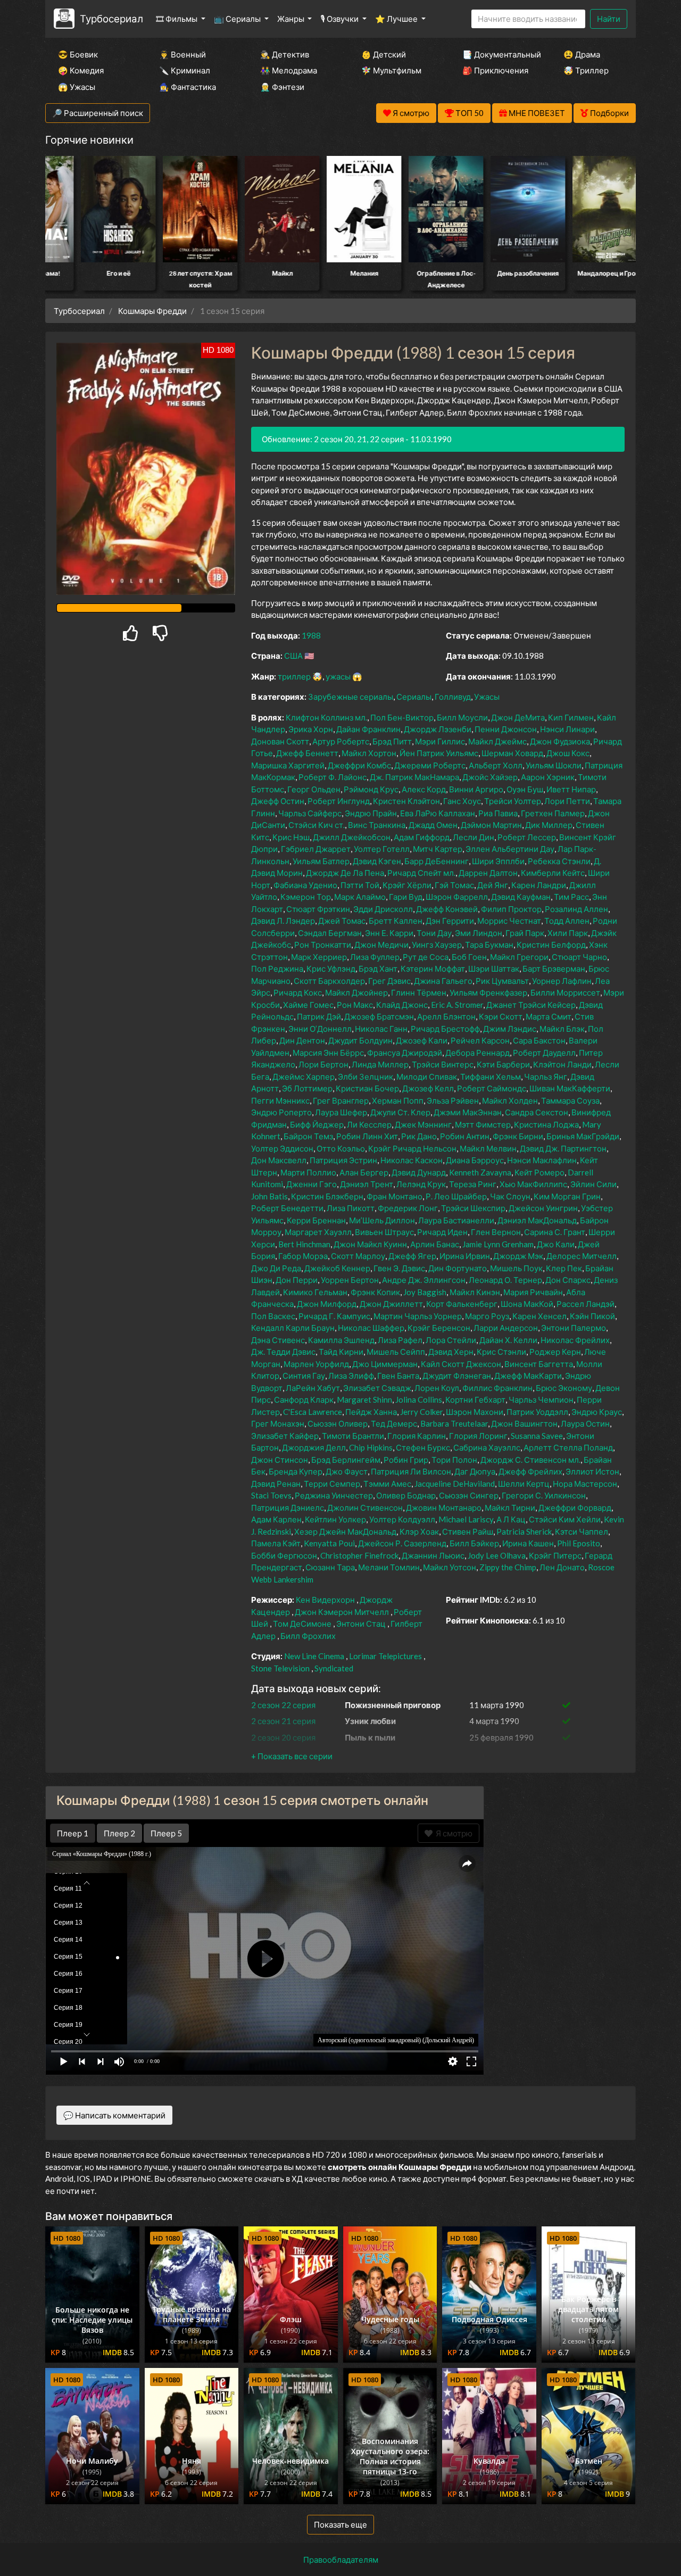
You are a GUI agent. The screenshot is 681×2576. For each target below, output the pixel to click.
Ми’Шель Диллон (382, 1220)
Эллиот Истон (592, 1471)
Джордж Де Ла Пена (345, 873)
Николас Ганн (381, 1029)
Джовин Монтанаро (444, 1508)
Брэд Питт (392, 741)
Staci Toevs (271, 1495)
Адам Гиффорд (422, 837)
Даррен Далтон (488, 873)
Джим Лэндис (510, 1029)
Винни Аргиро (476, 789)
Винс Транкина (377, 825)
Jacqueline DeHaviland (455, 1484)
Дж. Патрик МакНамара (414, 777)
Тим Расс (571, 897)
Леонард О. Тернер (505, 1280)
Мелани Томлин (389, 1567)
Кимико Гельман (315, 1292)
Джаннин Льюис (433, 1555)
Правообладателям (341, 2560)
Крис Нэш (291, 837)
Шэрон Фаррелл (457, 897)
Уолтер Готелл (382, 849)
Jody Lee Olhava (497, 1555)
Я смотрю (452, 1833)
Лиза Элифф (351, 1376)
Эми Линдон (479, 933)
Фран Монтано (395, 1196)
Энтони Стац (361, 1624)
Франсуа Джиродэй (405, 1053)
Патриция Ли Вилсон (411, 1471)
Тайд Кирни (341, 1352)
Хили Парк (568, 933)
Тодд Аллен (567, 921)
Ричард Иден (442, 1232)
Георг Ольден (314, 789)
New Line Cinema (314, 1656)
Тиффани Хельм (491, 1076)
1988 (311, 635)
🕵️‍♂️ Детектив (285, 54)
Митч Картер (438, 849)
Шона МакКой (527, 1304)
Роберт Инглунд (339, 801)
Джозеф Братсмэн (379, 1016)
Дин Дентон (302, 1040)
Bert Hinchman (304, 1244)
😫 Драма (582, 54)
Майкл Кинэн (475, 1292)
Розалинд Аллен (576, 909)
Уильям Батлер (321, 861)
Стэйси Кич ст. (317, 825)
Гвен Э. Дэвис (399, 1268)
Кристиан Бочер (367, 1088)
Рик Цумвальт (502, 981)
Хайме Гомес (308, 1005)
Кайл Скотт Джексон (461, 1364)
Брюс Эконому (564, 1388)
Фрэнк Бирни (518, 1136)
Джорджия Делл (314, 1447)
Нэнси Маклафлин (542, 1160)
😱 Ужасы (77, 87)
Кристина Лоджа (546, 1124)
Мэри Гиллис (440, 741)
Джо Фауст (347, 1471)
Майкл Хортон (369, 753)
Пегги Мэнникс (280, 1100)
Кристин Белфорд (551, 945)
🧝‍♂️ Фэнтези (282, 87)
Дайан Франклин (368, 729)
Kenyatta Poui (329, 1543)
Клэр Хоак (419, 1531)
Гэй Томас (454, 885)
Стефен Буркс (423, 1447)
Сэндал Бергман (330, 933)
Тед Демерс (394, 1423)
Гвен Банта (398, 1376)
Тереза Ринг (473, 1184)
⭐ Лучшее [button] (397, 19)
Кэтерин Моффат (433, 968)
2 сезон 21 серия (283, 1721)
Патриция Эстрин (343, 1160)
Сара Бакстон (539, 1040)
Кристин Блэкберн (327, 1196)
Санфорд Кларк (304, 1399)
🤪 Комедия (81, 70)
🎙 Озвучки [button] (340, 19)
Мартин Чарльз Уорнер (418, 1316)
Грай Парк (525, 933)
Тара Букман (489, 945)
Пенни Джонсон (506, 729)
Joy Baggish (425, 1292)
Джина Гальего (443, 981)
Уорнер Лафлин (562, 981)
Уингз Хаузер (437, 945)
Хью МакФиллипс (533, 1184)
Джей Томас (342, 921)
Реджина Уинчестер (334, 1495)
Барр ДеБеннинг (437, 861)
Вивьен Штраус (384, 1232)
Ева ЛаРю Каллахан (438, 813)
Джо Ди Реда (276, 1268)
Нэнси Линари (567, 729)
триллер (294, 676)
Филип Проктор (511, 909)
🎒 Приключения (495, 70)
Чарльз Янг (546, 1076)
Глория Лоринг (478, 1436)
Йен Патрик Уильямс (439, 753)
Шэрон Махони (475, 1412)
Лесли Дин (474, 837)
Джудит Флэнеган (457, 1376)
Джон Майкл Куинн (370, 1244)
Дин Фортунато (458, 1268)
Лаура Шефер (341, 1112)
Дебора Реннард (477, 1053)
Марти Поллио (308, 1172)
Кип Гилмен (571, 717)
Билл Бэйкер (474, 1543)
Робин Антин (465, 1136)
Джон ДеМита (518, 717)
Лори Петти (567, 801)
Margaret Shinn (364, 1399)
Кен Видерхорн (325, 1600)
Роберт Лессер (527, 837)
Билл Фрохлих (308, 1636)
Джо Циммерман (385, 1364)
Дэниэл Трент (367, 1184)
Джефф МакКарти (528, 1376)
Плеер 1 (73, 1833)
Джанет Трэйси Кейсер (531, 1005)
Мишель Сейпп (396, 1352)
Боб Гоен (469, 957)
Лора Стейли (451, 1340)
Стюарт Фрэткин (318, 909)
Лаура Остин (585, 1423)
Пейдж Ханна (371, 1412)
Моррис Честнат (509, 921)
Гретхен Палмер (553, 813)
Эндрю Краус (597, 1412)
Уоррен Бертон (350, 1280)
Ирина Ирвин (465, 1256)
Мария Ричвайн (533, 1292)
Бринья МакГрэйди (583, 1136)
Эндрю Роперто (281, 1112)
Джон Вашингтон (524, 1423)
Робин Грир (406, 1460)
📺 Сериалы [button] (238, 19)
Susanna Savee (537, 1436)
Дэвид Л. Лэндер (283, 921)
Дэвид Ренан (276, 1484)
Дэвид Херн (451, 1352)
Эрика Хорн (311, 729)
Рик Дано (419, 1136)
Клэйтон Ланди (562, 1064)
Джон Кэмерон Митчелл (342, 1612)
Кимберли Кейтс (553, 873)
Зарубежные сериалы (351, 697)
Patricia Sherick (524, 1531)
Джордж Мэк (518, 1256)
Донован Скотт (280, 741)
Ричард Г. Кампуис (334, 1316)
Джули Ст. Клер (400, 1112)
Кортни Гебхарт (475, 1399)
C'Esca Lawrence (313, 1412)
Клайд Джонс (402, 1005)
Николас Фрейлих (575, 1340)
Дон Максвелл (279, 1160)
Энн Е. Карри (389, 933)
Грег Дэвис (389, 981)
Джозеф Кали (422, 1040)
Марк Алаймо (360, 897)
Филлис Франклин (497, 1388)
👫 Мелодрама (289, 70)
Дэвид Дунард (419, 1172)
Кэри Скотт (501, 1016)
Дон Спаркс (568, 1280)
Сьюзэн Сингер (469, 1495)
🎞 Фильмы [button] (177, 19)
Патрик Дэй (319, 1016)
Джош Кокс (568, 753)
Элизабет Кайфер (285, 1436)
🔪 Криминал (185, 70)
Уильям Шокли (554, 765)
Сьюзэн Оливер (338, 1423)
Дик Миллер (549, 825)
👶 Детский (384, 54)
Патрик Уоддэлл (537, 1412)
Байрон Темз (308, 1136)
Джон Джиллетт (391, 1304)
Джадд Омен (433, 825)
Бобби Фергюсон (284, 1555)
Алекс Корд (424, 789)
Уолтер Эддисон (282, 1148)
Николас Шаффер (371, 1328)
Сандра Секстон (537, 1112)
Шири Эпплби (498, 861)
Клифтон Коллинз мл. (326, 717)
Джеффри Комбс (359, 765)
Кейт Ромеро (539, 1172)
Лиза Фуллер (375, 957)
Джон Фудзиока (560, 741)
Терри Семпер (332, 1484)
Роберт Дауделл (544, 1053)
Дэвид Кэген (377, 861)
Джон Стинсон (280, 1460)
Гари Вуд (406, 897)
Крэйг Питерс (555, 1555)
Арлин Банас (435, 1244)
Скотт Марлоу (358, 1256)
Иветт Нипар (571, 789)
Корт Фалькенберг (462, 1304)
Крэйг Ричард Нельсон (412, 1148)
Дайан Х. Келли (508, 1340)
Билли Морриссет (565, 992)
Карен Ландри (539, 885)
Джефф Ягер (412, 1256)
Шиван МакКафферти (570, 1088)
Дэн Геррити (450, 921)
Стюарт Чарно (579, 957)
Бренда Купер (296, 1471)
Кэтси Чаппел (582, 1531)
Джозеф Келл (428, 1088)
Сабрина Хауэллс (487, 1447)
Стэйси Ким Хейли (565, 1519)
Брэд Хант (378, 968)
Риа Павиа (498, 813)
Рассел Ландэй (586, 1304)
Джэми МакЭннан (468, 1112)
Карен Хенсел (539, 1316)
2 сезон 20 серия (283, 1737)
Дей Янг (493, 885)
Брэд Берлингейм (346, 1460)
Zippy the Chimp (508, 1567)
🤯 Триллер (586, 70)
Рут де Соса (426, 957)
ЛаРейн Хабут (313, 1388)
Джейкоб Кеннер (337, 1268)
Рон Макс (355, 1005)
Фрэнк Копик (375, 1292)
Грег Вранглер (341, 1100)
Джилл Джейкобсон (352, 837)
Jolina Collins (419, 1399)
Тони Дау (434, 933)
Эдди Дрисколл (383, 909)
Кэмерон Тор (306, 897)
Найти (609, 19)
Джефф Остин (278, 801)
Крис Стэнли (501, 1352)
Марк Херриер (319, 957)
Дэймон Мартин (491, 825)
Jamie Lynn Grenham (498, 1244)
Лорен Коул (437, 1388)
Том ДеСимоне (302, 1624)
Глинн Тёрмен (419, 992)
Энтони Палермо (574, 1328)
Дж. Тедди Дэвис (283, 1352)
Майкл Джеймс (497, 741)
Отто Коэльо (341, 1148)
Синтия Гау (304, 1376)
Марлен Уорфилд (316, 1364)
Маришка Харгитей (288, 765)
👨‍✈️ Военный (182, 54)
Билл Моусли (462, 717)
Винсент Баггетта (539, 1364)
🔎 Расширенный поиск (98, 113)
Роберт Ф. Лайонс (333, 777)
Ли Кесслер (369, 1124)
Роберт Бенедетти (287, 1208)
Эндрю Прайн (371, 813)
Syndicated (334, 1668)
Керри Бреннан (316, 1220)
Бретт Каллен (396, 921)
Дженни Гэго (312, 1184)
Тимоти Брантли (353, 1436)
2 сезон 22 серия (283, 1705)
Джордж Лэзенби (438, 729)
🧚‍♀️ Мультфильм (391, 70)
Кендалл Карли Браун (293, 1328)
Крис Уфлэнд (331, 968)
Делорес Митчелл (582, 1256)
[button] (292, 1756)
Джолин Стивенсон (365, 1508)
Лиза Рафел (400, 1340)
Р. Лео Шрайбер (456, 1196)
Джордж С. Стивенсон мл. (530, 1460)
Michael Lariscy (466, 1519)
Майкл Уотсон (450, 1567)
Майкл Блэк (562, 1029)
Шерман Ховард (512, 753)
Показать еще (340, 2524)
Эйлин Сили (593, 1184)
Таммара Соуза (570, 1100)
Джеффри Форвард (575, 1508)
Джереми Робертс (430, 765)
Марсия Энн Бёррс (328, 1053)
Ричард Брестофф (445, 1029)
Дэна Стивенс (278, 1340)
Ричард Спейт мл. (421, 873)
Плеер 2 (119, 1833)
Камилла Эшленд (341, 1340)
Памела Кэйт (276, 1543)
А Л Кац (511, 1519)
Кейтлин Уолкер (335, 1519)
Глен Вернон (496, 1232)
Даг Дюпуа (475, 1471)
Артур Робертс (341, 741)
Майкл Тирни (510, 1508)
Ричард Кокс (298, 992)
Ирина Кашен (528, 1543)
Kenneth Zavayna (480, 1172)
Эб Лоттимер (307, 1088)
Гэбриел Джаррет (316, 849)
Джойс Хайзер (490, 777)
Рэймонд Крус (371, 789)
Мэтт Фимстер (483, 1124)
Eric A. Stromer (457, 1005)
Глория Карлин (417, 1436)
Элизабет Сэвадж (377, 1388)
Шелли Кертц (524, 1484)
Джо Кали (556, 1244)
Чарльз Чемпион (541, 1399)
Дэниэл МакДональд (537, 1220)
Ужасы (487, 697)
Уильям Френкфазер (488, 992)
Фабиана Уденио (305, 885)
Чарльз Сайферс (310, 813)
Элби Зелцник (366, 1076)
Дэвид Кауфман (521, 897)
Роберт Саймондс (492, 1088)
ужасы (338, 676)
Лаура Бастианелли (456, 1220)
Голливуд (453, 697)
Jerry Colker (421, 1412)
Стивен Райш (468, 1531)
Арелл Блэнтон (446, 1016)
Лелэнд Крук (421, 1184)
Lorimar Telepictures (385, 1656)
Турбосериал (111, 18)
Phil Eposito (579, 1543)
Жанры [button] (292, 19)
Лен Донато (562, 1567)
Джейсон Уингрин (543, 1208)
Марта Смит (549, 1016)
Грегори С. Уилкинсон (544, 1495)
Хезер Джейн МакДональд (345, 1531)
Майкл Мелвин (488, 1148)
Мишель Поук (516, 1268)
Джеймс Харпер (304, 1076)
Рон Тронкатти (323, 945)
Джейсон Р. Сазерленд (402, 1543)
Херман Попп (398, 1100)
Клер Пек (564, 1268)
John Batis (269, 1196)
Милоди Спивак (427, 1076)
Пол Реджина (277, 968)
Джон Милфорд (327, 1304)
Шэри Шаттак (494, 968)
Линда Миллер (380, 1064)
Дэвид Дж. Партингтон (563, 1148)
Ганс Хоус (462, 801)
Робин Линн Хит (367, 1136)
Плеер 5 (166, 1833)
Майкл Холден (510, 1100)
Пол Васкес (273, 1316)
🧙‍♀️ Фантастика (188, 87)
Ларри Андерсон (506, 1328)
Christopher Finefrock (359, 1555)
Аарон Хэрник (548, 777)
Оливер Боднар (406, 1495)
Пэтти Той (360, 885)
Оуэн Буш (525, 789)
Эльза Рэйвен (453, 1100)
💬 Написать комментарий (114, 2115)
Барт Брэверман (554, 968)
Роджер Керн (555, 1352)
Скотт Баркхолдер (329, 981)
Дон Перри (297, 1280)
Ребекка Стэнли (559, 861)
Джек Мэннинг (423, 1124)
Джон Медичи (381, 945)
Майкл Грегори (519, 957)
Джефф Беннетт (307, 753)
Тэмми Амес (387, 1484)
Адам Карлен (276, 1519)
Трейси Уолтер (513, 801)
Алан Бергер (364, 1172)
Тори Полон (454, 1460)
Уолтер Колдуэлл (402, 1519)
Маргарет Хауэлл (318, 1232)
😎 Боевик (78, 54)
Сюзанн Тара (330, 1567)
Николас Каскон (412, 1160)
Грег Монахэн (278, 1423)
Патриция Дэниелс (288, 1508)
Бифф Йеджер (317, 1124)
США (293, 656)
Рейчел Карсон (480, 1040)
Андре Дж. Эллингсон (424, 1280)
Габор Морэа (303, 1256)
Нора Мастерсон (585, 1484)
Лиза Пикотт (351, 1208)
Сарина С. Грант (555, 1232)
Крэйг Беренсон (439, 1328)
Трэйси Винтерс (443, 1064)
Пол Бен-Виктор (402, 717)
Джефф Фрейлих (530, 1471)
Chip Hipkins (371, 1447)
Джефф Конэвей (447, 909)
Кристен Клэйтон (406, 801)
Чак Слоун (510, 1196)
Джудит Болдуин (360, 1040)
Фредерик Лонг (408, 1208)
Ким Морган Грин (567, 1196)
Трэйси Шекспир (473, 1208)
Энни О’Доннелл (320, 1029)
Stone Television (280, 1668)
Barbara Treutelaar (454, 1423)
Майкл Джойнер (356, 992)
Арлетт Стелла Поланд (568, 1447)
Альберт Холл (496, 765)
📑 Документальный (499, 54)
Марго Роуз (487, 1316)
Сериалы (414, 697)
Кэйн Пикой (592, 1316)
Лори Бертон (323, 1064)
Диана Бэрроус (475, 1160)
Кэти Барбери (503, 1064)
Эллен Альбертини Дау (510, 849)
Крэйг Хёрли (407, 885)
